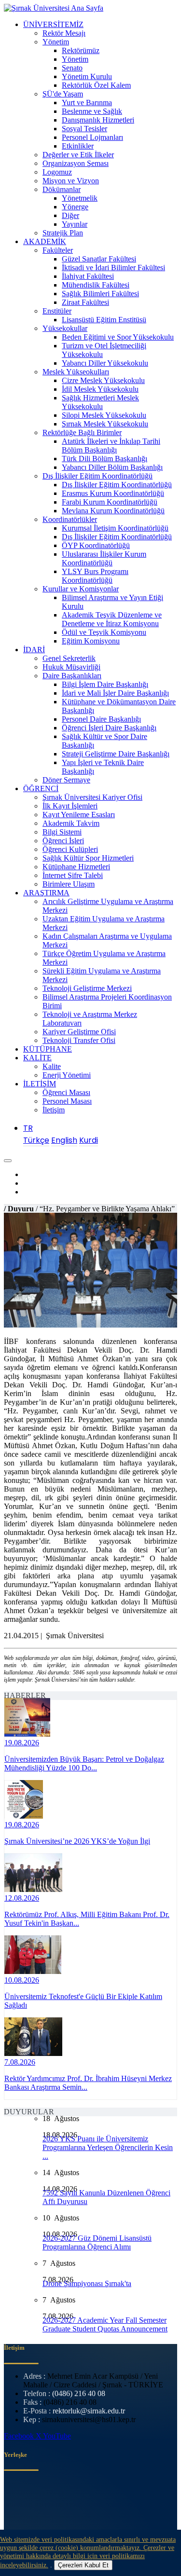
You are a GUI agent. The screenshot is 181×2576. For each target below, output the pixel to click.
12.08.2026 (22, 1898)
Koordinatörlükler (70, 519)
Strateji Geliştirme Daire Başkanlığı (116, 754)
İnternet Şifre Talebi (73, 875)
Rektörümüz (81, 50)
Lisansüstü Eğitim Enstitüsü (104, 320)
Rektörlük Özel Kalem (96, 85)
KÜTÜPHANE (48, 1049)
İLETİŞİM (40, 1084)
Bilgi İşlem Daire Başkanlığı (105, 684)
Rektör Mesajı (64, 33)
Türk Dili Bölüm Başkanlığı (104, 459)
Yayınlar (75, 224)
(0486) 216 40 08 (79, 2393)
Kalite (52, 1066)
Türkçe (36, 1140)
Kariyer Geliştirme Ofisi (79, 1032)
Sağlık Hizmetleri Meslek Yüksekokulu (100, 402)
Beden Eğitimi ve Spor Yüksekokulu (118, 337)
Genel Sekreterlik (69, 658)
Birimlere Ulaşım (69, 884)
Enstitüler (57, 311)
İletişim (54, 1110)
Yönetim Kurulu (87, 76)
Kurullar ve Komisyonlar (81, 589)
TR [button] (28, 1128)
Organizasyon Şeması (76, 163)
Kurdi (89, 1140)
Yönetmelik (80, 198)
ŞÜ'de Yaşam (63, 94)
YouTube (57, 2436)
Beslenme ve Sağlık (92, 111)
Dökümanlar (62, 189)
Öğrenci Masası (66, 1092)
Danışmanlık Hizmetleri (98, 120)
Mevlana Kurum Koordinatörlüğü (113, 511)
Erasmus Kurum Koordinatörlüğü (113, 493)
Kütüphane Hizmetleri (76, 867)
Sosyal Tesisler (84, 129)
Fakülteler (58, 250)
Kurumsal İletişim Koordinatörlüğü (115, 528)
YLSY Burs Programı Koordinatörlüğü (95, 576)
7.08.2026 (20, 2062)
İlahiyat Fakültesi (88, 276)
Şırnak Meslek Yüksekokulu (105, 424)
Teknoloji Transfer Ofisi (79, 1040)
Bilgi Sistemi (62, 832)
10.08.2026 (22, 1980)
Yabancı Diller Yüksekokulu (105, 363)
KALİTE (37, 1058)
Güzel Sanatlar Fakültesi (99, 259)
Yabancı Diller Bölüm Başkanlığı (112, 467)
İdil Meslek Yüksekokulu (100, 389)
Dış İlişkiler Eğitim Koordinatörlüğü (97, 476)
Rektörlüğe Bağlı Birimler (82, 432)
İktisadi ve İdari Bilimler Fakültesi (113, 267)
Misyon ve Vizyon (71, 181)
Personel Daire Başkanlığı (101, 719)
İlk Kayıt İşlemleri (70, 806)
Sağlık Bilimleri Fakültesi (100, 294)
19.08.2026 (22, 1743)
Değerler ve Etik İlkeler (78, 155)
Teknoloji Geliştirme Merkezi (87, 988)
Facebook (20, 2436)
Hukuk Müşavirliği (71, 667)
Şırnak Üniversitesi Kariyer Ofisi (92, 797)
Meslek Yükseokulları (76, 372)
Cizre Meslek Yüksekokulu (103, 380)
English (64, 1140)
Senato (72, 68)
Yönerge (75, 207)
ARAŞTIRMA (46, 893)
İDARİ (34, 650)
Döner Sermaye (66, 780)
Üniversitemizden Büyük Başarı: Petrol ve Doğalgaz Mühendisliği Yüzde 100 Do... (84, 1763)
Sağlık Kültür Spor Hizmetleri (88, 858)
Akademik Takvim (71, 823)
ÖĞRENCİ (41, 788)
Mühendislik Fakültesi (96, 285)
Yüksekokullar (65, 328)
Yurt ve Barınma (87, 103)
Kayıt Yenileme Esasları (79, 815)
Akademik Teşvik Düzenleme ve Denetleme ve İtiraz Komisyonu (112, 619)
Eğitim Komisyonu (91, 641)
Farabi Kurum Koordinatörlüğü (110, 502)
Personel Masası (67, 1101)
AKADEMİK (45, 241)
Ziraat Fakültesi (85, 302)
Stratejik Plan (63, 233)
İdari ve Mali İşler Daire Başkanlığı (115, 693)
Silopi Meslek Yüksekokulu (104, 415)
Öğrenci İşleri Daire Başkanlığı (109, 728)
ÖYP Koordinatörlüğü (96, 545)
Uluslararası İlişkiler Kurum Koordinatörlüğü (104, 558)
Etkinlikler (78, 146)
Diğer (70, 215)
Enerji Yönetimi (67, 1075)
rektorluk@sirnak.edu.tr (89, 2411)
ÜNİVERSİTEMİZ (53, 24)
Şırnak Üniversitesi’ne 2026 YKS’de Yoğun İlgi (77, 1841)
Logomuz (57, 172)
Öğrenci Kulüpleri (70, 849)
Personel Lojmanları (92, 137)
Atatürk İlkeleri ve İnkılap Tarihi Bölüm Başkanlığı (111, 445)
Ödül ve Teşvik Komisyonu (104, 632)
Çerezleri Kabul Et (83, 2565)
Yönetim (56, 42)
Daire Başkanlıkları (72, 676)
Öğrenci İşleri (63, 841)
